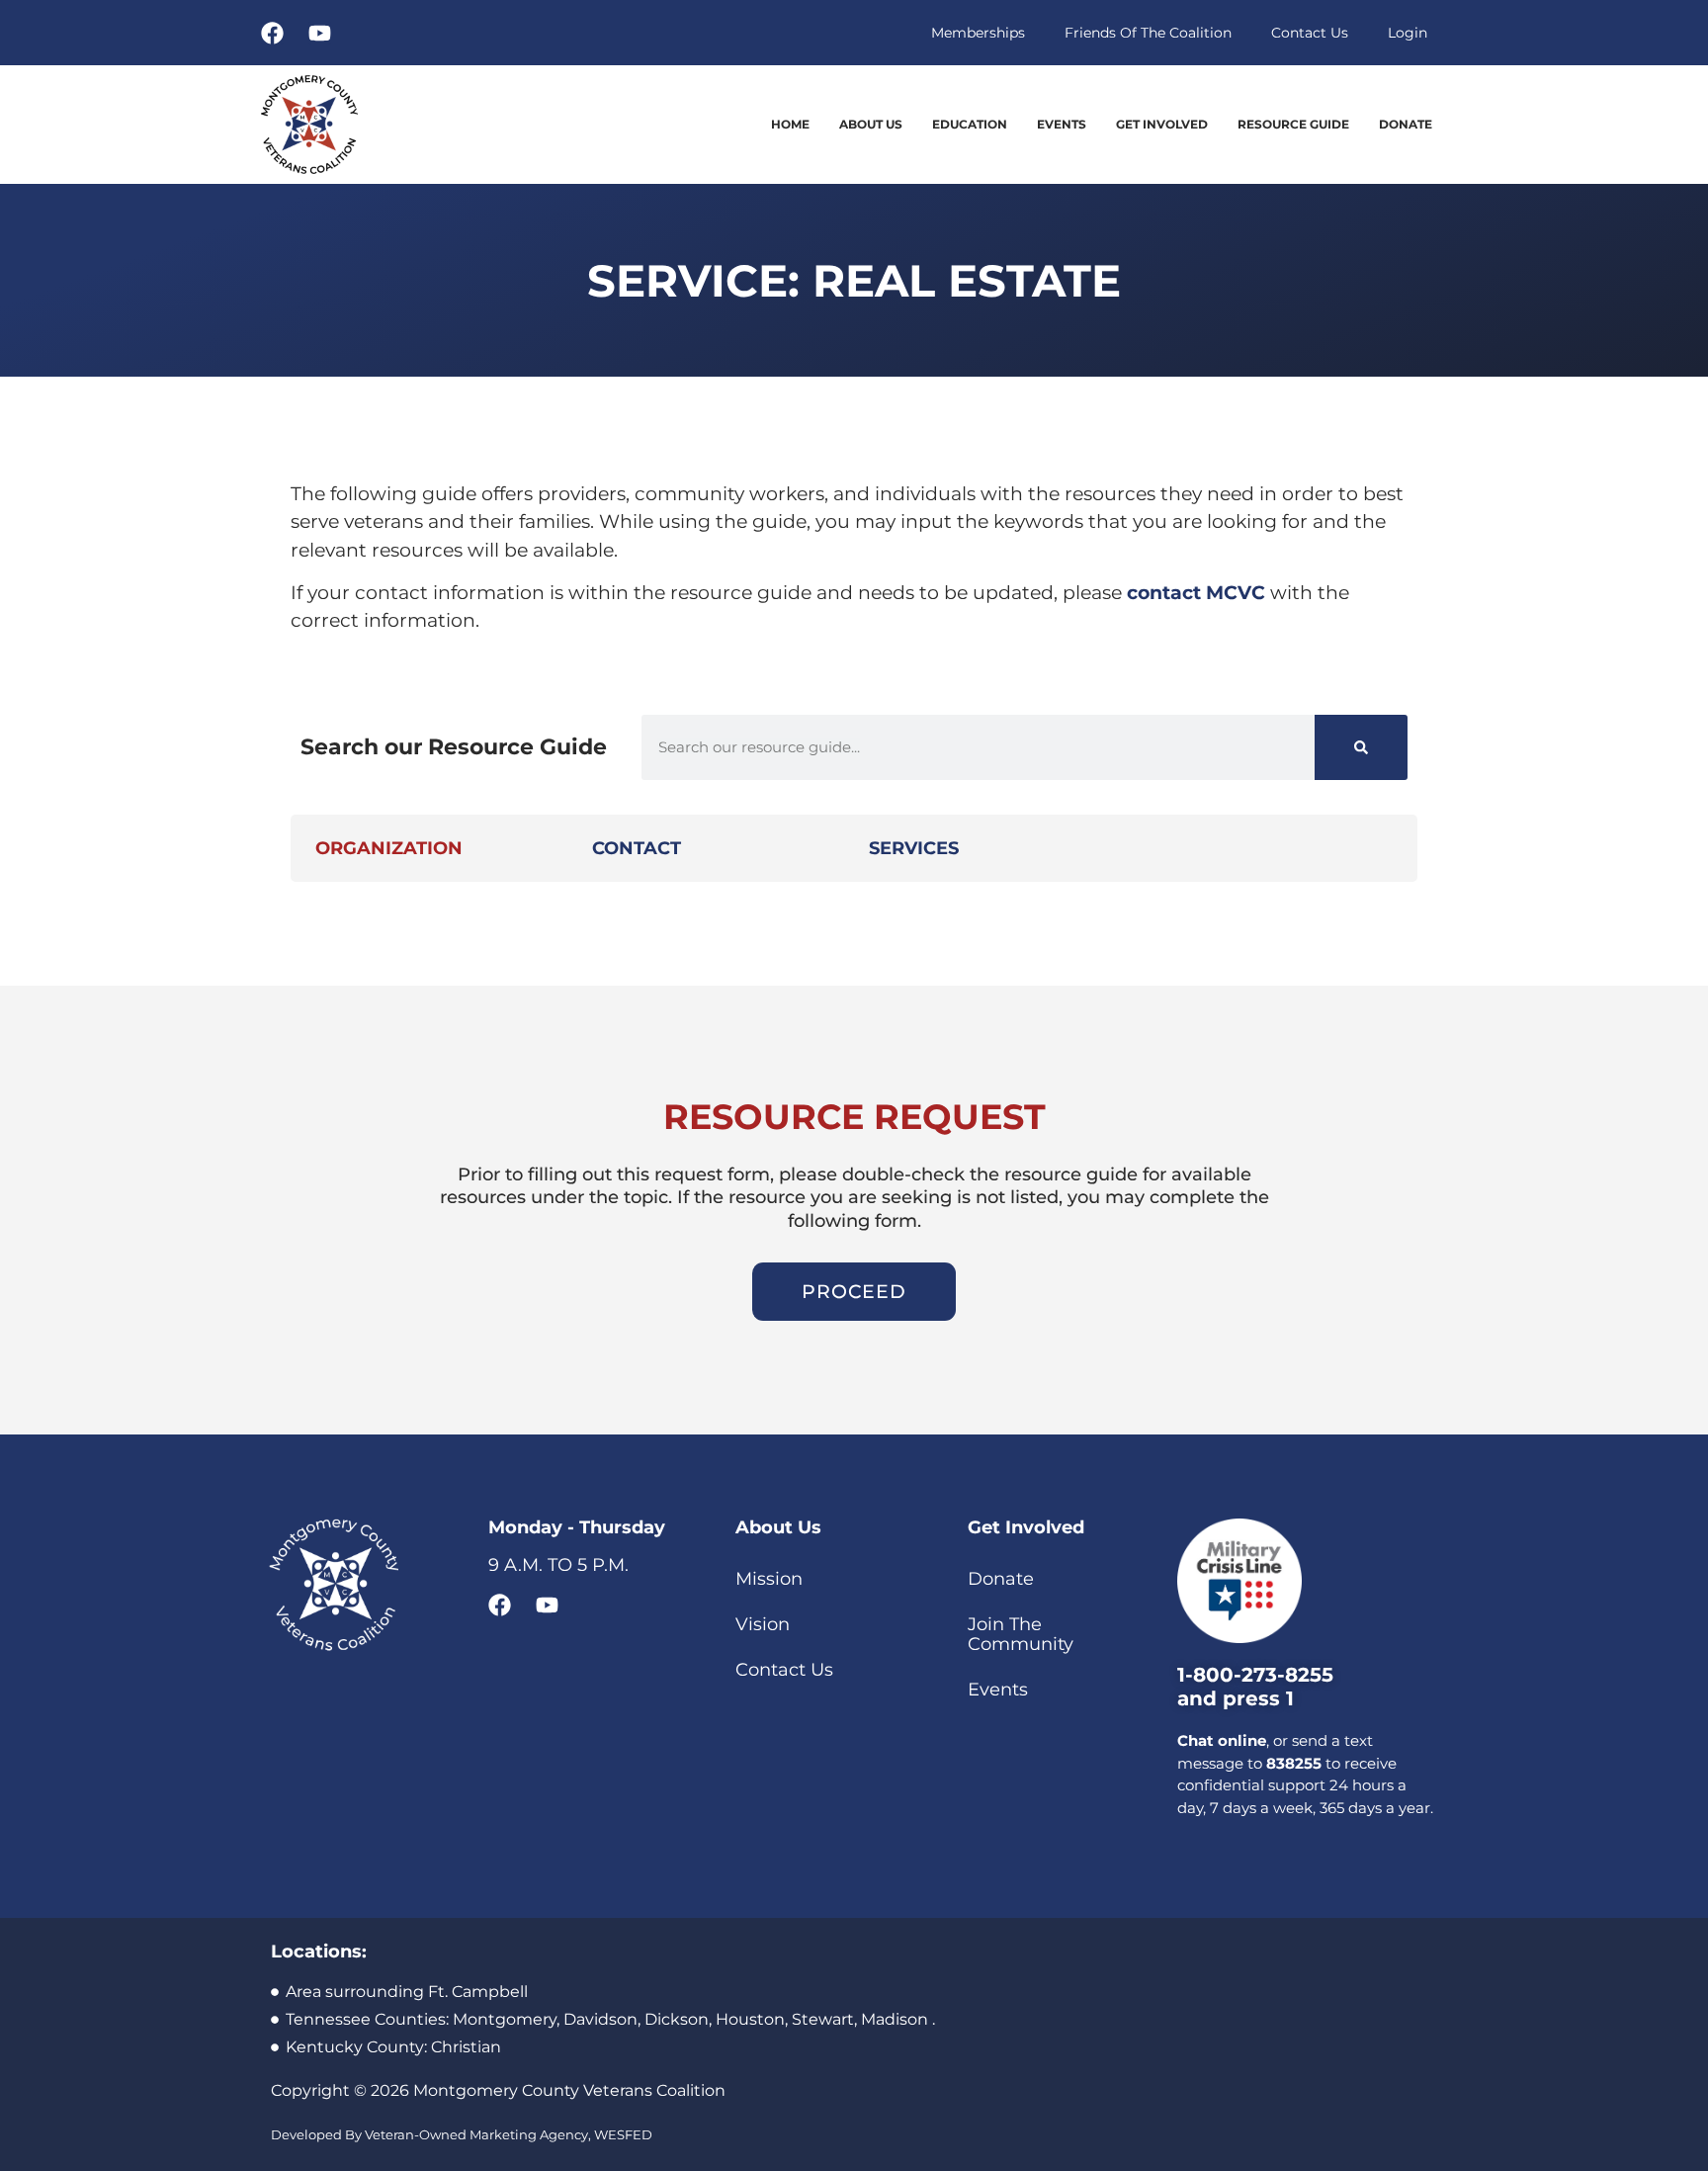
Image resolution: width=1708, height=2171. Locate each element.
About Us (871, 124)
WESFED (623, 2134)
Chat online (1222, 1740)
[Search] (1361, 747)
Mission (769, 1579)
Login (1408, 33)
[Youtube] (320, 33)
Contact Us (1310, 33)
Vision (763, 1624)
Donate (1406, 124)
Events (1062, 124)
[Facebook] (272, 33)
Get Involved (1162, 124)
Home (790, 124)
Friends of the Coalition (1148, 33)
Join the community (1021, 1634)
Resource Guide (1293, 124)
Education (970, 124)
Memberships (978, 33)
